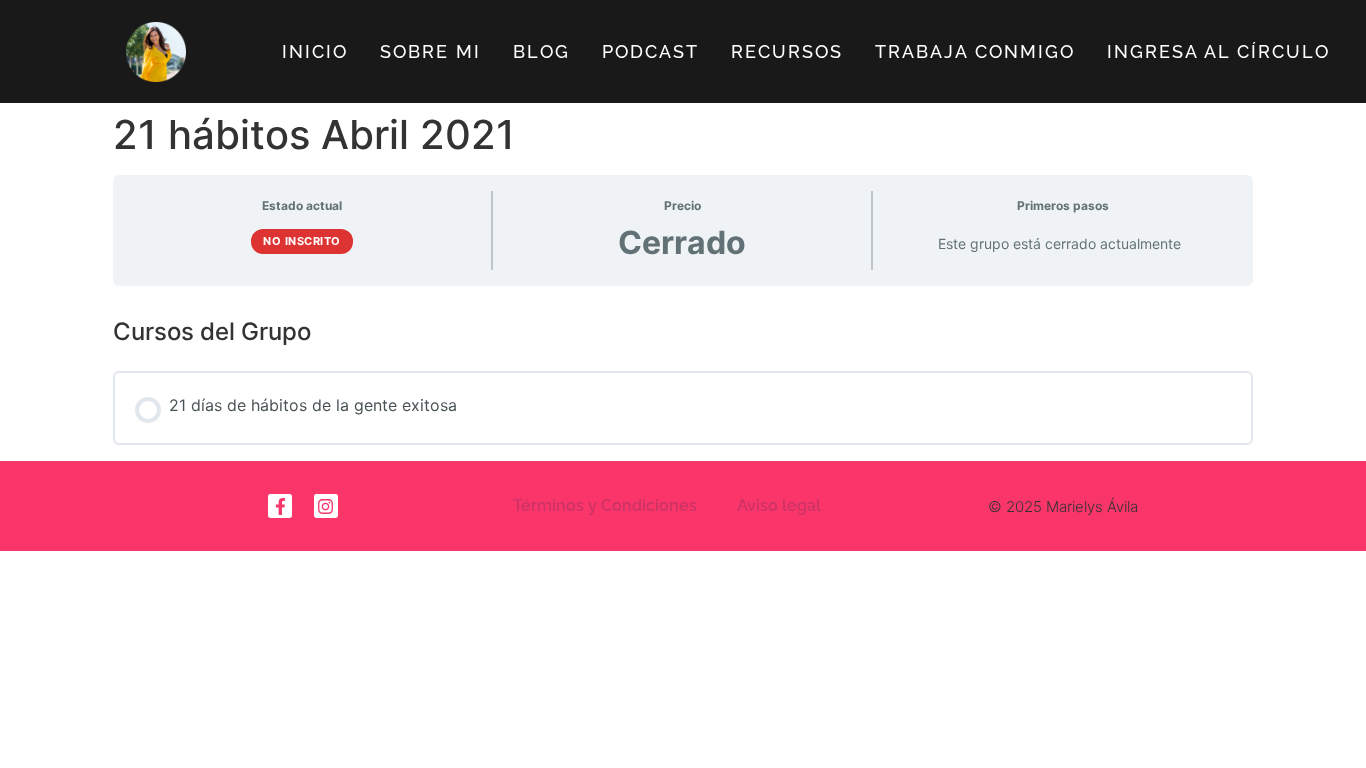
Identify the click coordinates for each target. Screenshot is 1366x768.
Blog (541, 51)
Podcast (650, 51)
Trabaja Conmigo (975, 51)
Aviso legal (779, 505)
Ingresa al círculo (1218, 51)
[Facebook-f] (280, 506)
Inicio (315, 51)
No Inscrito (302, 241)
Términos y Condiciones (605, 505)
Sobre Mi (430, 51)
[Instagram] (326, 506)
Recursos (787, 51)
